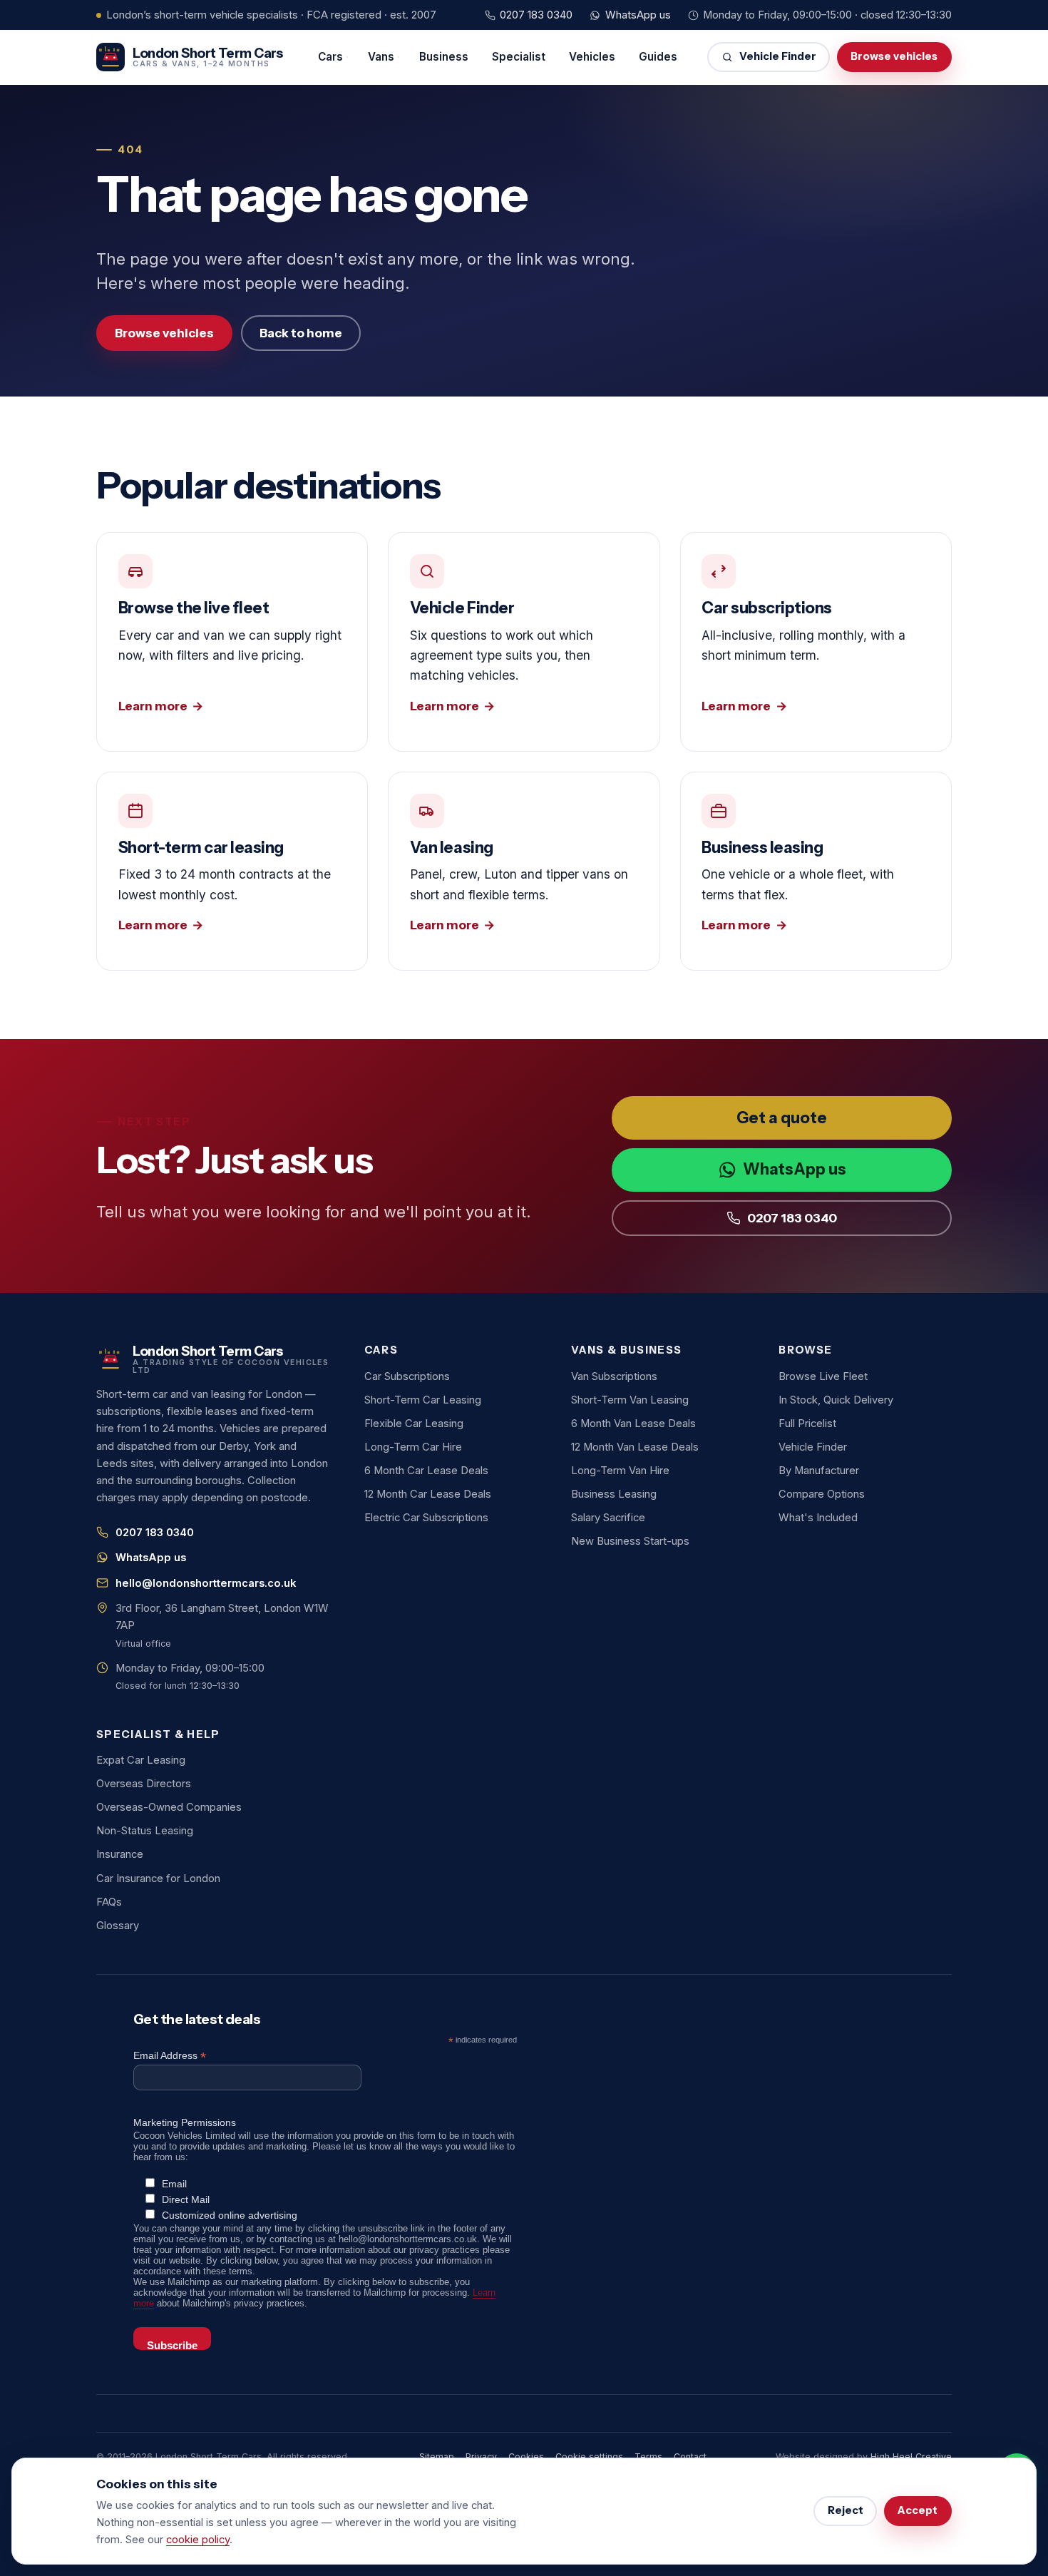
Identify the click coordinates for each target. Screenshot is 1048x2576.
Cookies (526, 2457)
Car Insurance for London (158, 1879)
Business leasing (816, 871)
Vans (381, 57)
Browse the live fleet (232, 642)
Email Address (170, 2056)
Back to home (301, 333)
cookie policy (198, 2540)
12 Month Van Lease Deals (635, 1447)
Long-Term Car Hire (413, 1447)
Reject (846, 2510)
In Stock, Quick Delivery (836, 1400)
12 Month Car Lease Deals (428, 1494)
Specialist (519, 57)
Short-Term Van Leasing (630, 1400)
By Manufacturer (819, 1471)
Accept (918, 2510)
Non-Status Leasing (145, 1831)
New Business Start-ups (630, 1541)
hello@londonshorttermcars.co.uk (206, 1583)
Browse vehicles (894, 56)
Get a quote (782, 1118)
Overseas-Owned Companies (169, 1807)
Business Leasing (614, 1494)
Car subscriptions (816, 642)
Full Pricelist (807, 1424)
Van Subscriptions (614, 1376)
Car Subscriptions (407, 1376)
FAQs (109, 1902)
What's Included (818, 1518)
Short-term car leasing (232, 871)
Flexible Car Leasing (414, 1424)
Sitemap (437, 2457)
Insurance (120, 1854)
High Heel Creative (911, 2457)
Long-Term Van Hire (620, 1471)
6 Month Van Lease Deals (633, 1424)
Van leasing (524, 871)
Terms (648, 2457)
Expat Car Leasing (141, 1760)
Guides (658, 57)
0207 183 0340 (536, 15)
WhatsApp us (638, 15)
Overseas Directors (144, 1784)
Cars (330, 57)
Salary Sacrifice (608, 1518)
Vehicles (592, 57)
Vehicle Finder (778, 56)
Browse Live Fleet (823, 1376)
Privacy (481, 2457)
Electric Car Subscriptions (426, 1518)
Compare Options (822, 1494)
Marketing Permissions (185, 2122)
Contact (690, 2457)
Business (444, 57)
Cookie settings (589, 2457)
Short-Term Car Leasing (423, 1400)
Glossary (118, 1926)
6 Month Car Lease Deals (426, 1471)
